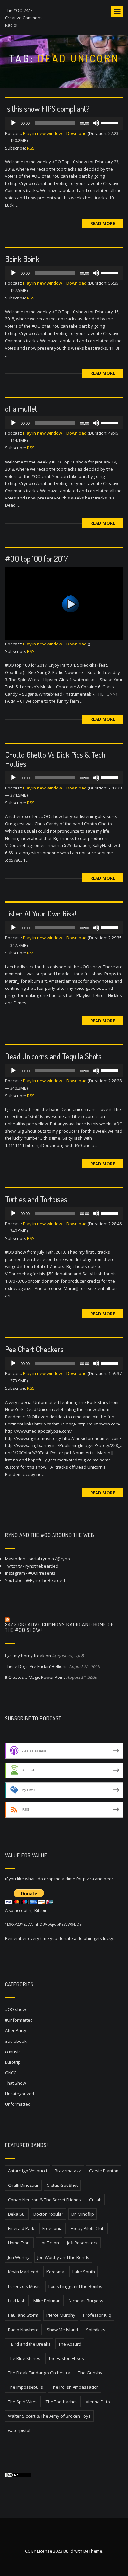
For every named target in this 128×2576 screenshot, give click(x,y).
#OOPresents (42, 1573)
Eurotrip (13, 2062)
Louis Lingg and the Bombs (75, 2286)
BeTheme (93, 2551)
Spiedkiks (96, 2330)
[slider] (111, 122)
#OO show (15, 2009)
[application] (64, 123)
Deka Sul (17, 2214)
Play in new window (43, 133)
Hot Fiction (49, 2243)
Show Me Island (62, 2330)
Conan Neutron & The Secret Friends (44, 2200)
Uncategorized (20, 2094)
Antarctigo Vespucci (27, 2171)
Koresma (55, 2272)
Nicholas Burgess (86, 2301)
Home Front (19, 2243)
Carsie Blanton (104, 2171)
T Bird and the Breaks (29, 2344)
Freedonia (53, 2228)
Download (76, 133)
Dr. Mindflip (83, 2214)
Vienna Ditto (98, 2402)
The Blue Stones (24, 2358)
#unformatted (19, 2020)
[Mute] (96, 123)
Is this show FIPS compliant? (47, 109)
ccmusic (13, 2052)
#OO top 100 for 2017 (36, 559)
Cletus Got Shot (62, 2185)
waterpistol (19, 2430)
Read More (103, 223)
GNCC (11, 2073)
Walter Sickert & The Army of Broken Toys (49, 2416)
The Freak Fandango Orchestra (39, 2373)
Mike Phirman (47, 2301)
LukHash (17, 2301)
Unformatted (18, 2104)
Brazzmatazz (68, 2171)
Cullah (95, 2200)
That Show (15, 2083)
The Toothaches (62, 2402)
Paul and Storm (23, 2315)
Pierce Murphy (61, 2315)
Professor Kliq (97, 2315)
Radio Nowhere (23, 2330)
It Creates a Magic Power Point (35, 1677)
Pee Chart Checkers (34, 1349)
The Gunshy (90, 2373)
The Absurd (70, 2344)
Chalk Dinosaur (23, 2185)
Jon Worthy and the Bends (63, 2257)
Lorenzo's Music (24, 2286)
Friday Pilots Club (88, 2228)
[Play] (13, 123)
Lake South (84, 2272)
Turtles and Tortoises (36, 1199)
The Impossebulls (25, 2387)
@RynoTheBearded (45, 1580)
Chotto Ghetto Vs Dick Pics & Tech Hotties (55, 759)
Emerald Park (21, 2228)
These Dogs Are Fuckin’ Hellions (36, 1666)
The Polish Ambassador (75, 2387)
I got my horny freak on (28, 1656)
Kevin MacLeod (23, 2272)
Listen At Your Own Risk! (41, 913)
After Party (16, 2030)
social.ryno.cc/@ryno (49, 1559)
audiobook (16, 2041)
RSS (31, 148)
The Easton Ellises (66, 2358)
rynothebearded (42, 1566)
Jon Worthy (19, 2257)
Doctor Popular (48, 2214)
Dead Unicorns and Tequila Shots (53, 1056)
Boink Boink (22, 259)
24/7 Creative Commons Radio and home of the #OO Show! (59, 1627)
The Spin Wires (23, 2402)
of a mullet (21, 409)
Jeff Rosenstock (82, 2243)
